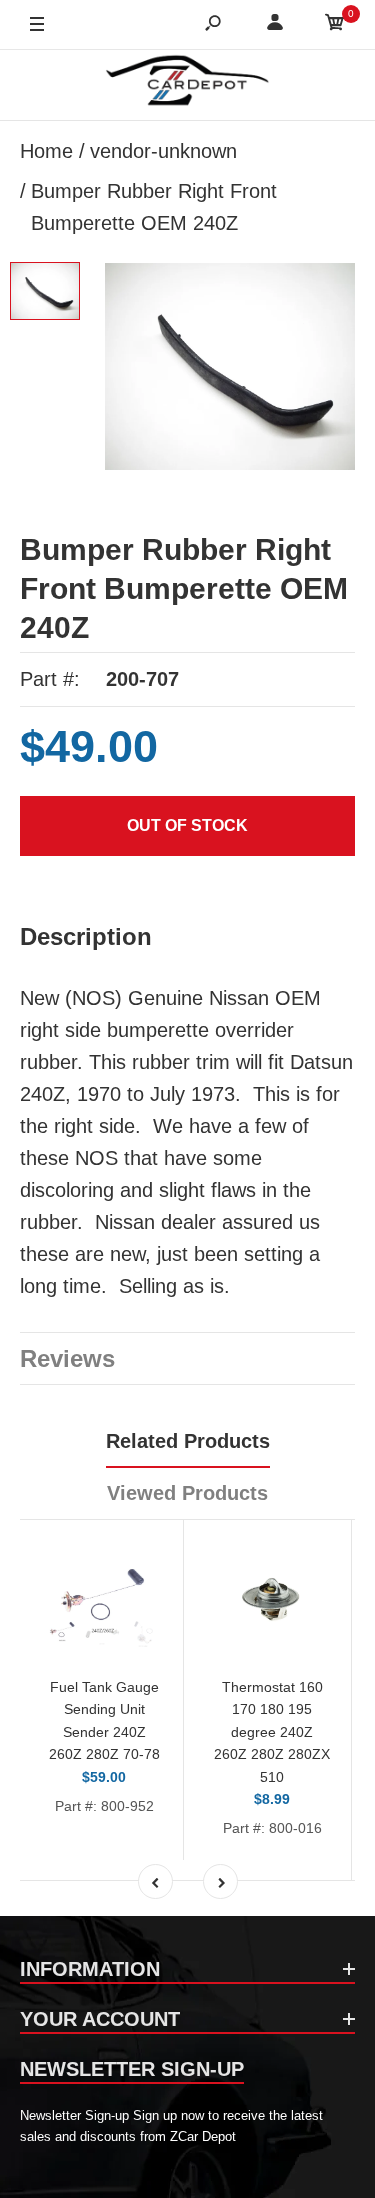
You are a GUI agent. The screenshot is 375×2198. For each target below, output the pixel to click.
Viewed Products (187, 1493)
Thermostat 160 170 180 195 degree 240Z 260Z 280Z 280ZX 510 (272, 1732)
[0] (335, 25)
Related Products (188, 1441)
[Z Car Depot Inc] (187, 85)
